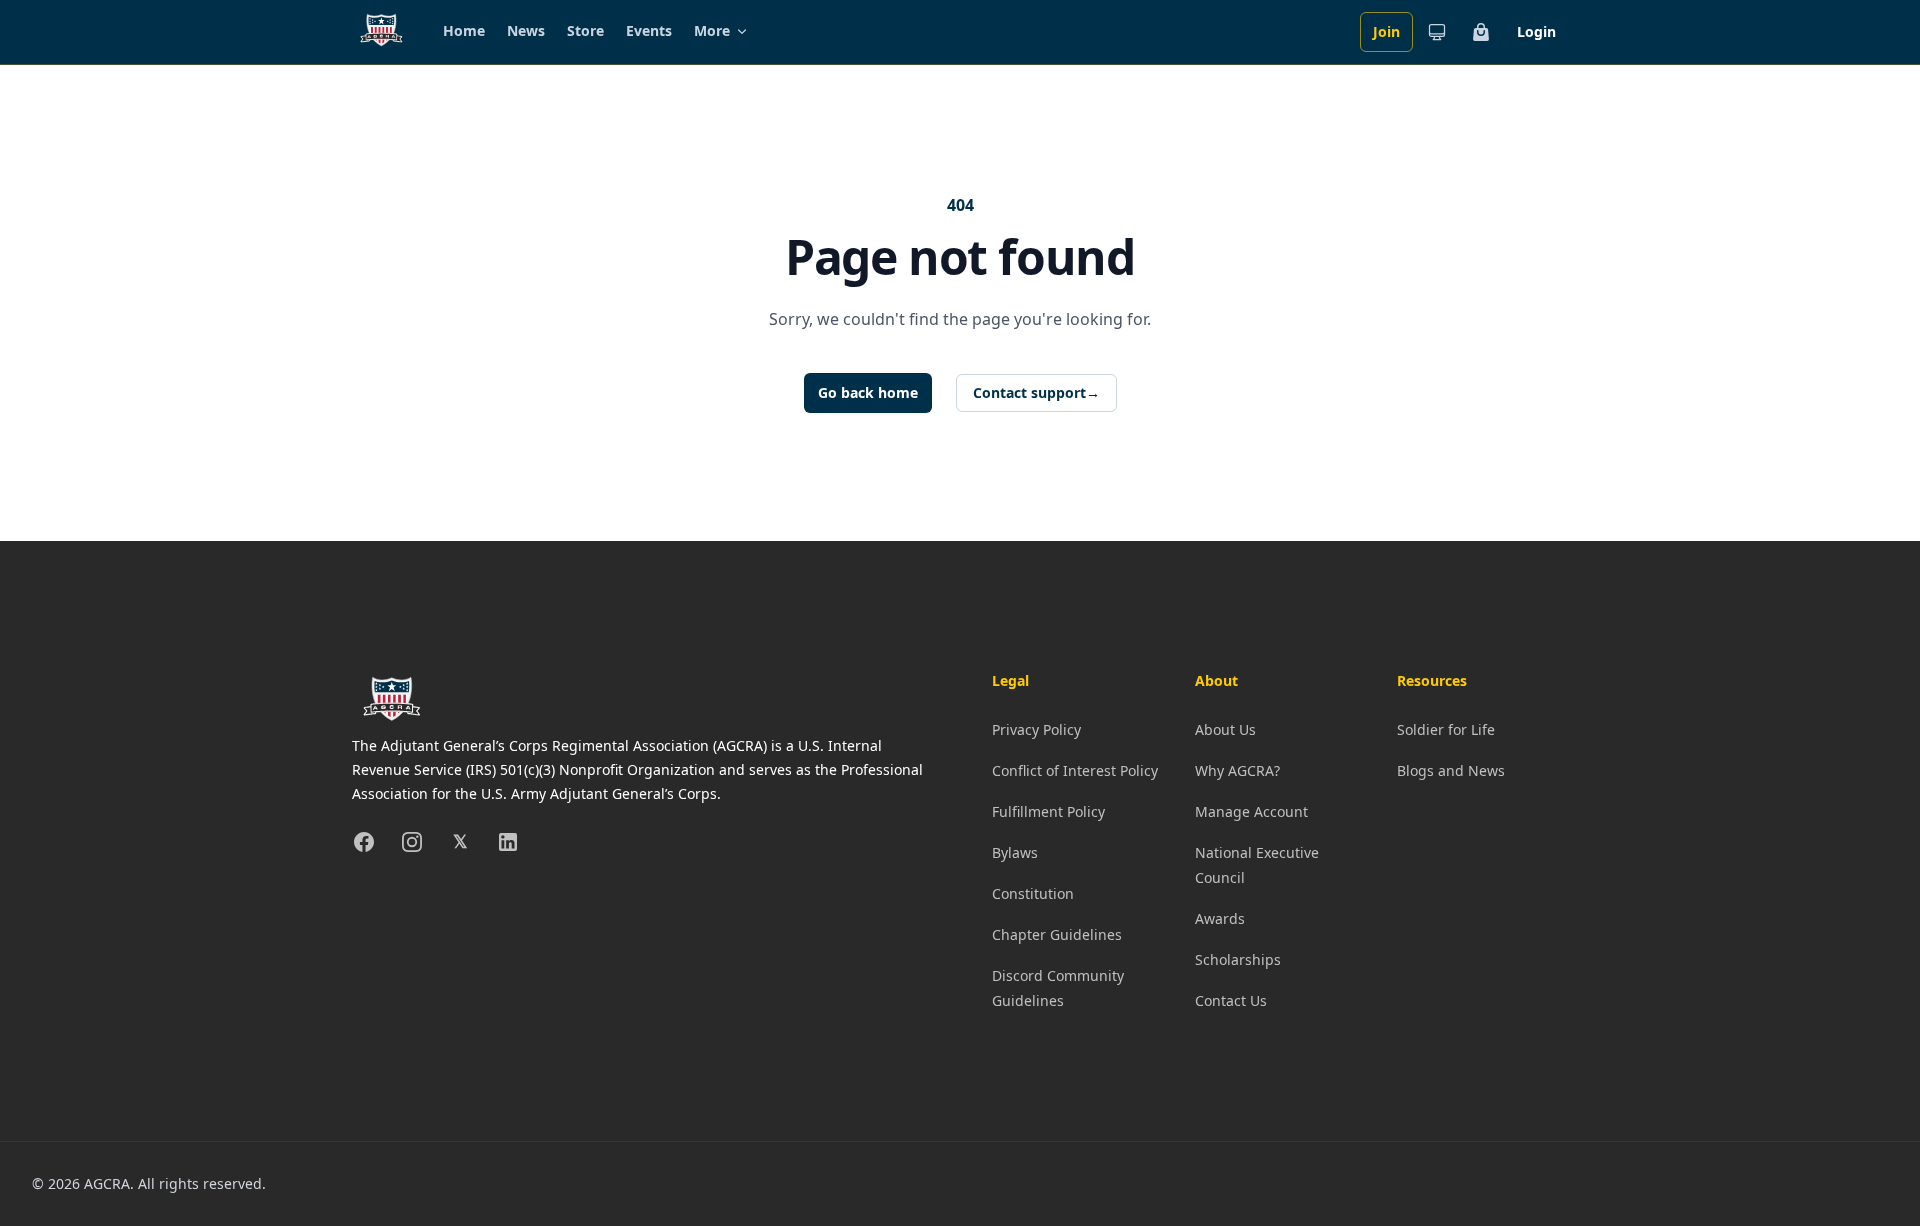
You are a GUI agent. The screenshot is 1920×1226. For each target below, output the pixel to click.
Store (585, 30)
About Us (1225, 729)
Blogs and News (1451, 770)
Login (1536, 31)
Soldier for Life (1446, 729)
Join (1386, 31)
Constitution (1033, 893)
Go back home (868, 392)
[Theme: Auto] (1437, 32)
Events (649, 30)
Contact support (1036, 392)
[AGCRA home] (381, 32)
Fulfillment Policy (1048, 811)
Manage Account (1251, 811)
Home (464, 30)
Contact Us (1231, 1000)
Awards (1220, 918)
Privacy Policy (1036, 729)
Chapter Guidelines (1057, 934)
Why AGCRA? (1237, 770)
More (712, 30)
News (526, 30)
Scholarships (1238, 959)
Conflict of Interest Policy (1075, 770)
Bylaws (1015, 852)
